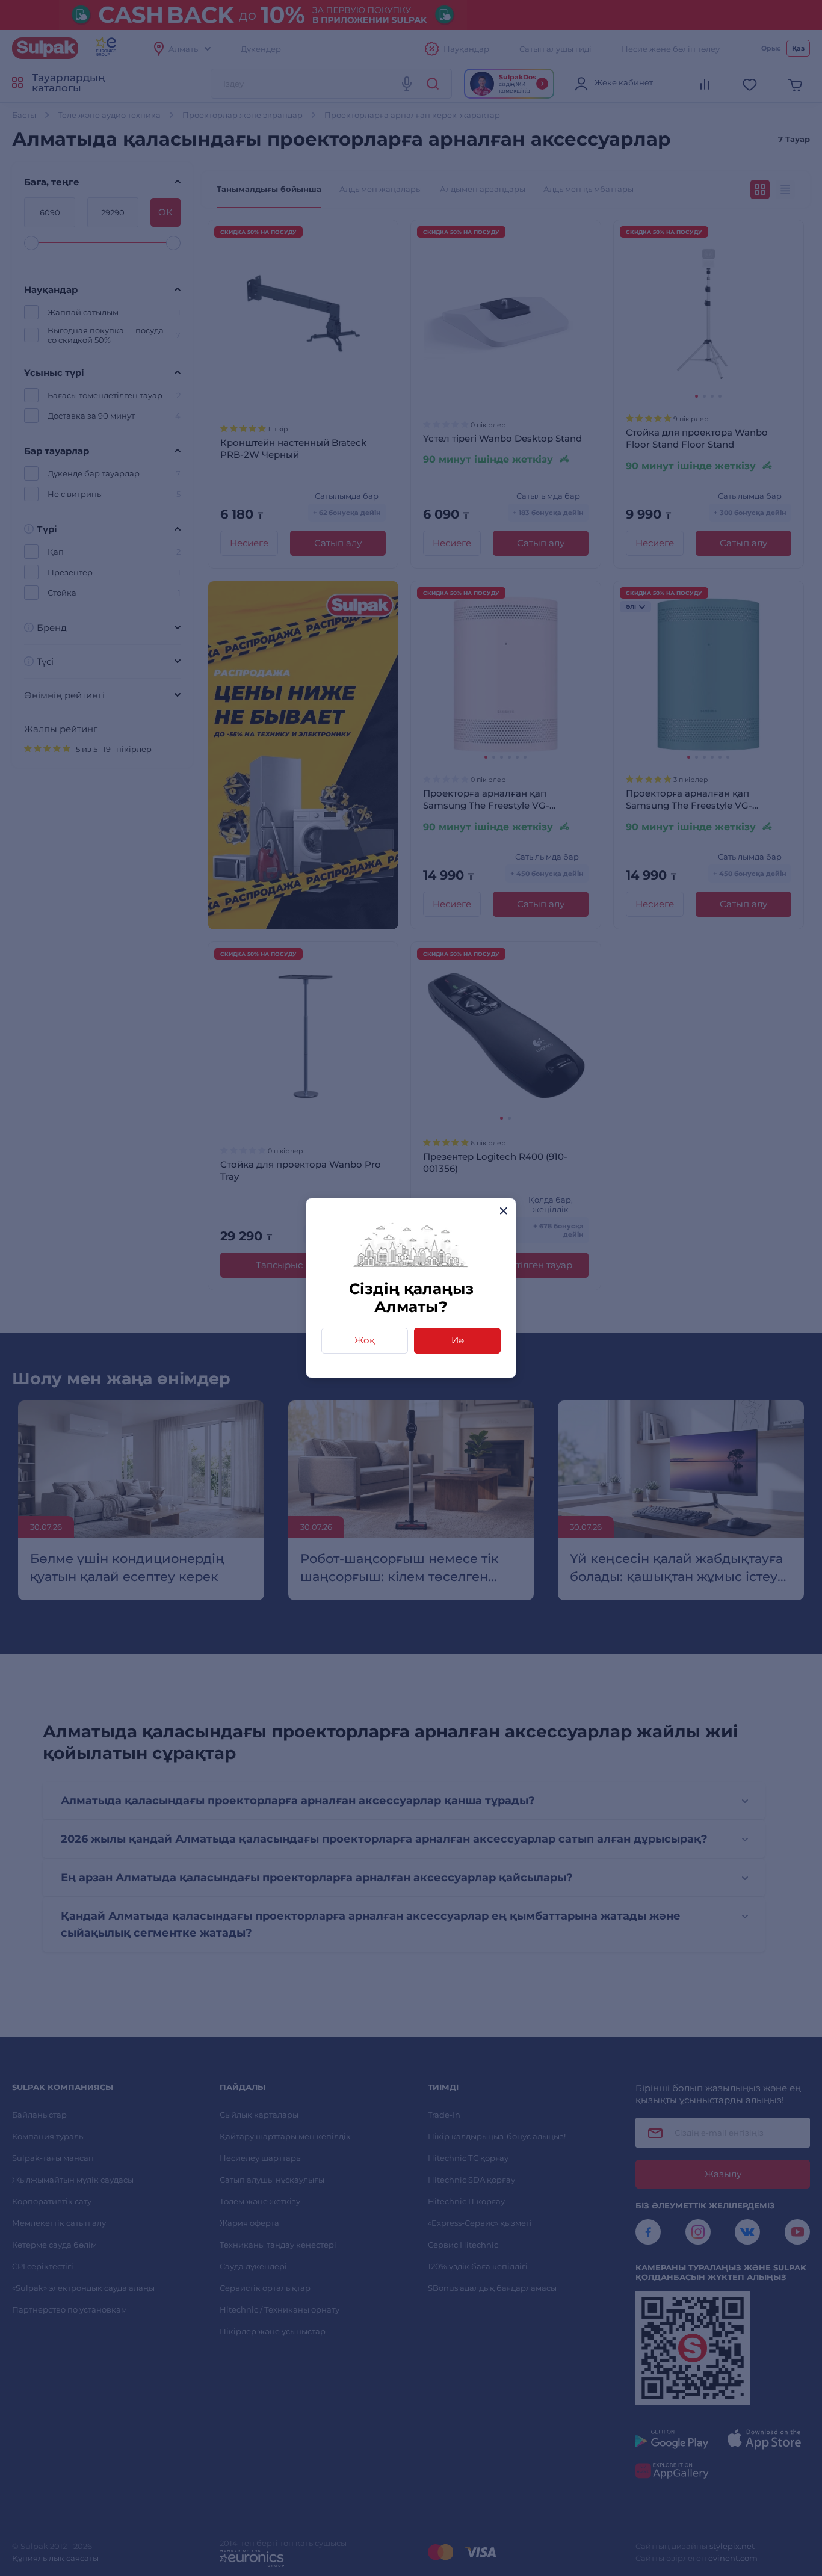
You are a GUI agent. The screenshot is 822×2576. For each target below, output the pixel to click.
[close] (503, 1211)
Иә (458, 1340)
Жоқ (365, 1340)
